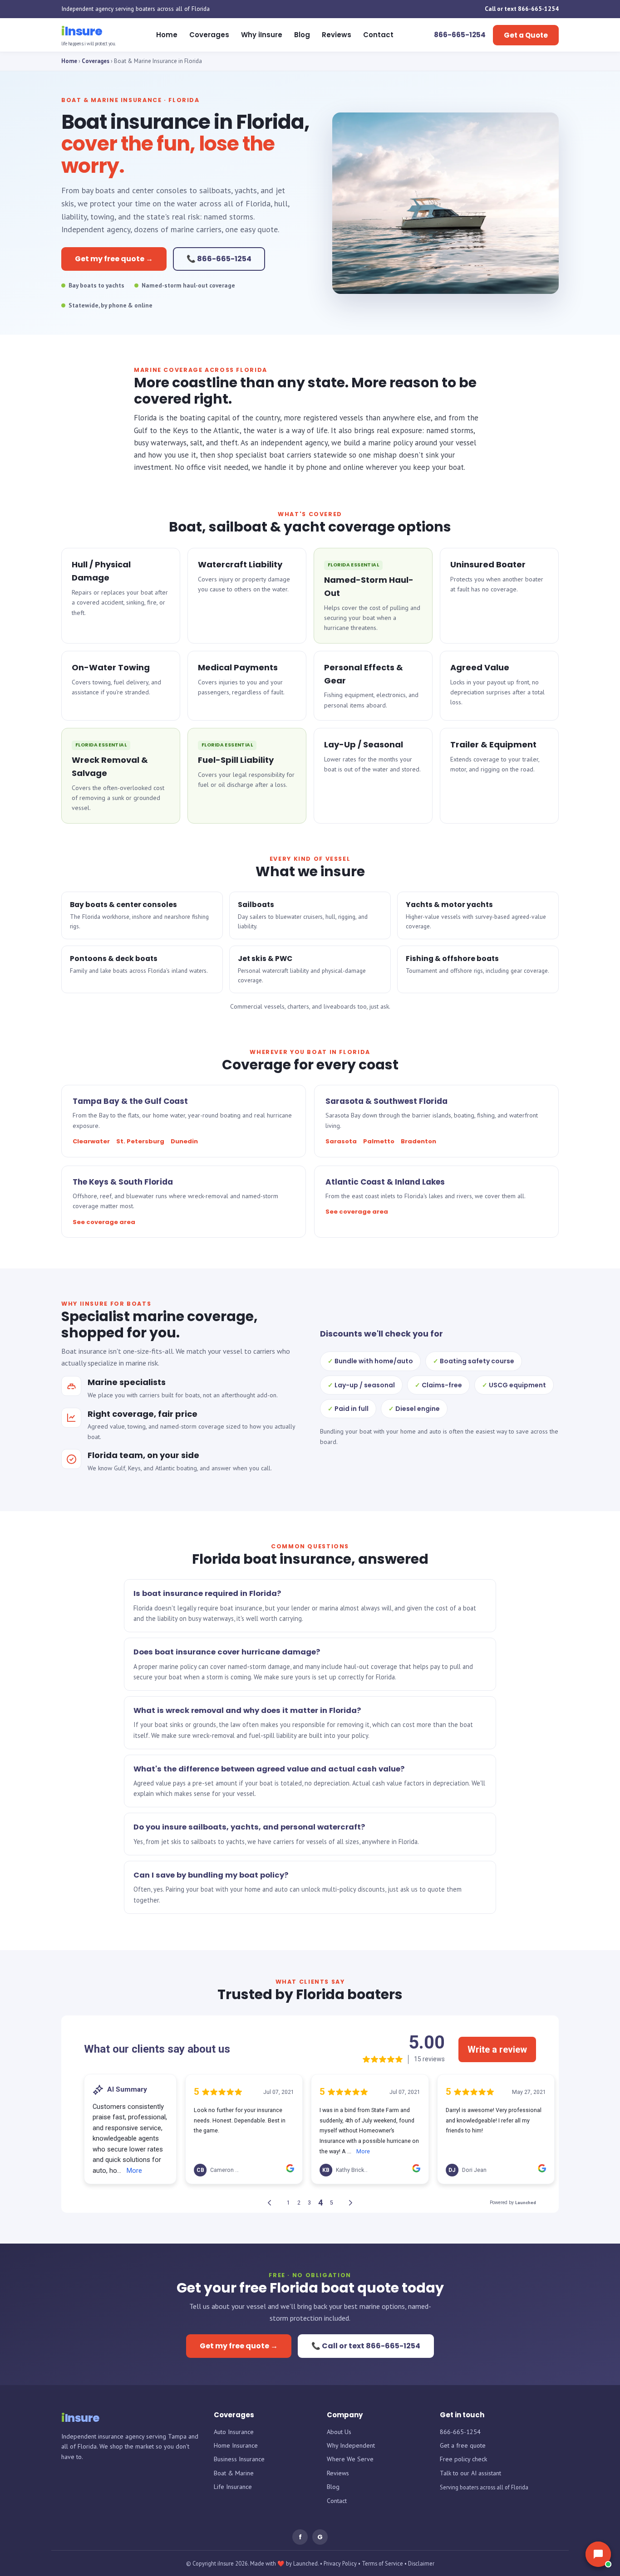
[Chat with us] (598, 2554)
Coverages (209, 35)
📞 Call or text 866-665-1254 (366, 2346)
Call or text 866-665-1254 (522, 9)
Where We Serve (350, 2459)
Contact (378, 35)
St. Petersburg (140, 1141)
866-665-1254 (460, 2432)
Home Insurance (236, 2445)
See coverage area (104, 1222)
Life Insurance (233, 2487)
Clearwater (91, 1141)
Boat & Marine (234, 2473)
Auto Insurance (234, 2432)
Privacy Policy (340, 2563)
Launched (305, 2563)
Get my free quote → (114, 259)
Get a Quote (526, 35)
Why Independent (351, 2445)
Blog (302, 35)
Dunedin (184, 1141)
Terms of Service (382, 2563)
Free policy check (463, 2459)
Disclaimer (421, 2563)
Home (167, 35)
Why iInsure (262, 35)
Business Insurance (239, 2459)
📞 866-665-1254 (219, 259)
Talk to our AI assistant (470, 2473)
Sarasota (341, 1141)
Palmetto (379, 1141)
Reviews (337, 35)
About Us (339, 2432)
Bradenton (418, 1141)
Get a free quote (463, 2445)
